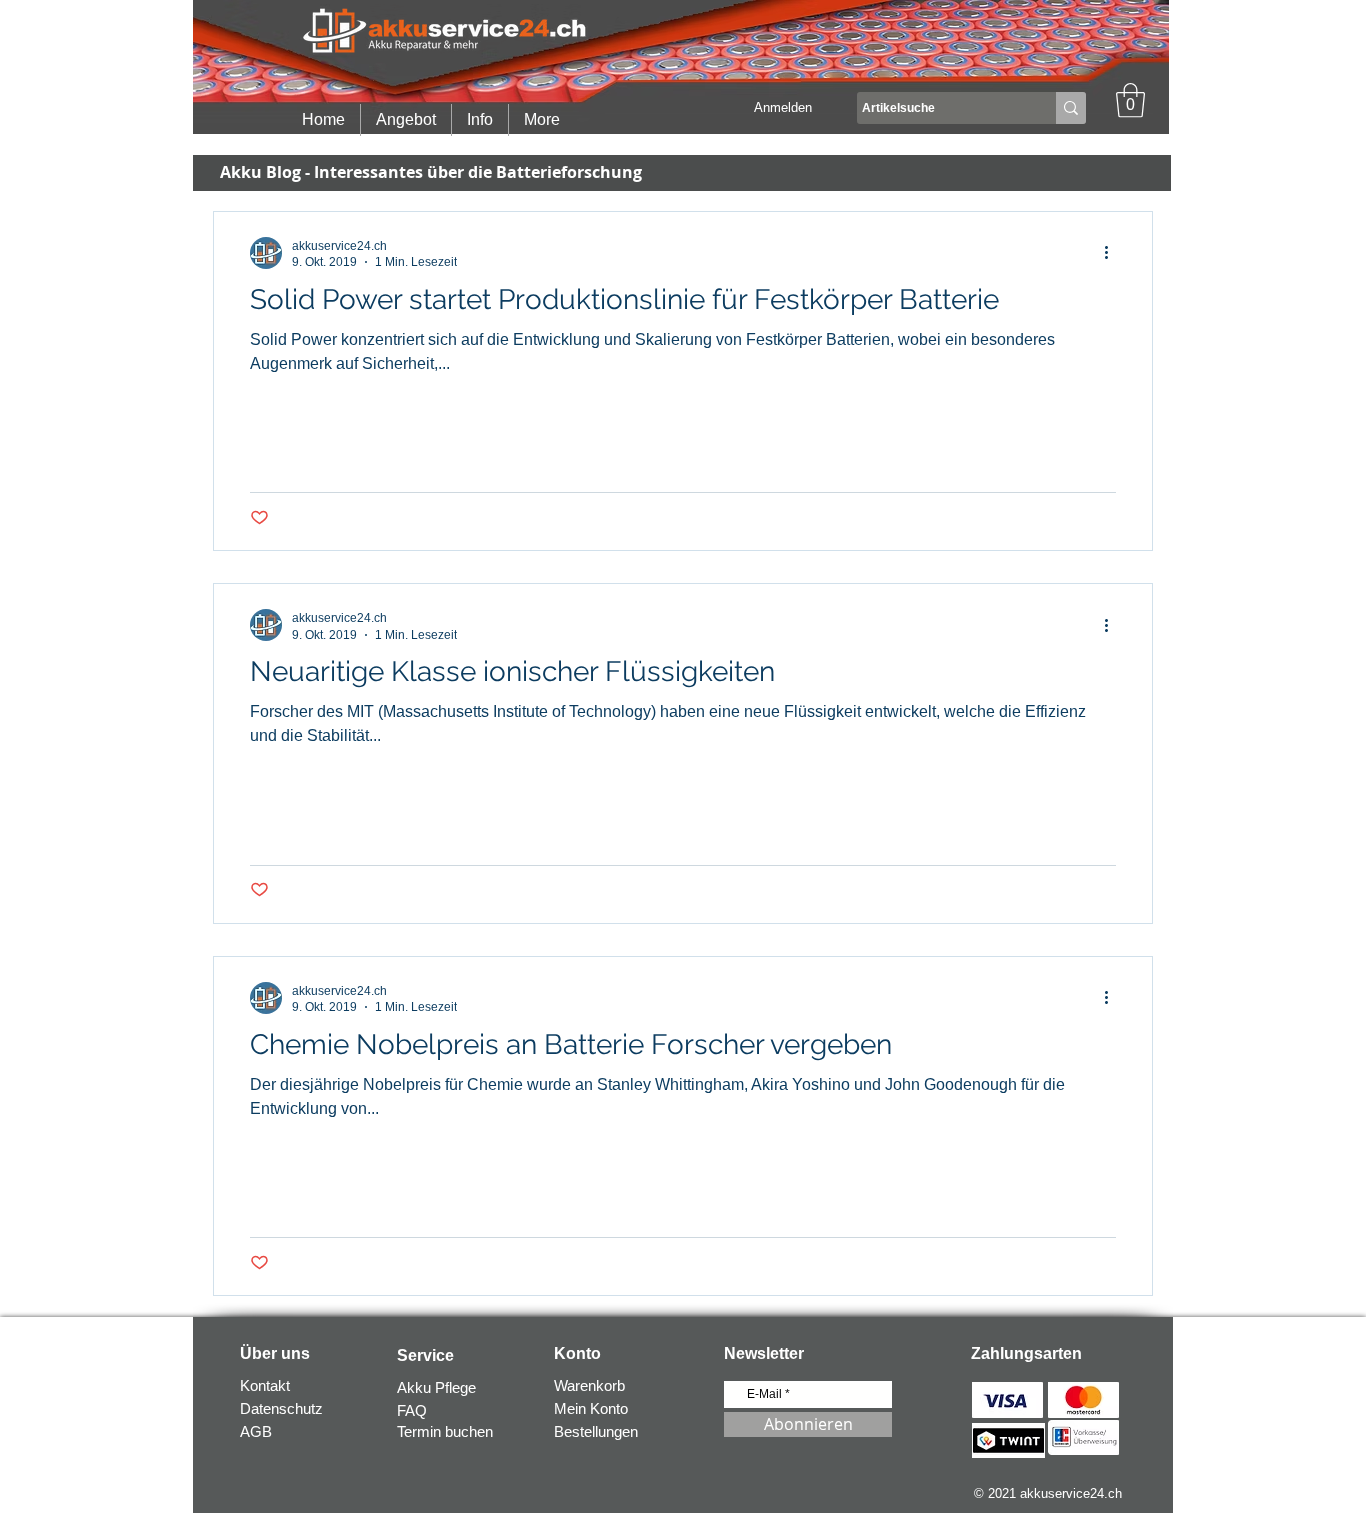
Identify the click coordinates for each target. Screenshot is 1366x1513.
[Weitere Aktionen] (1113, 253)
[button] (1130, 100)
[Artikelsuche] (1071, 108)
